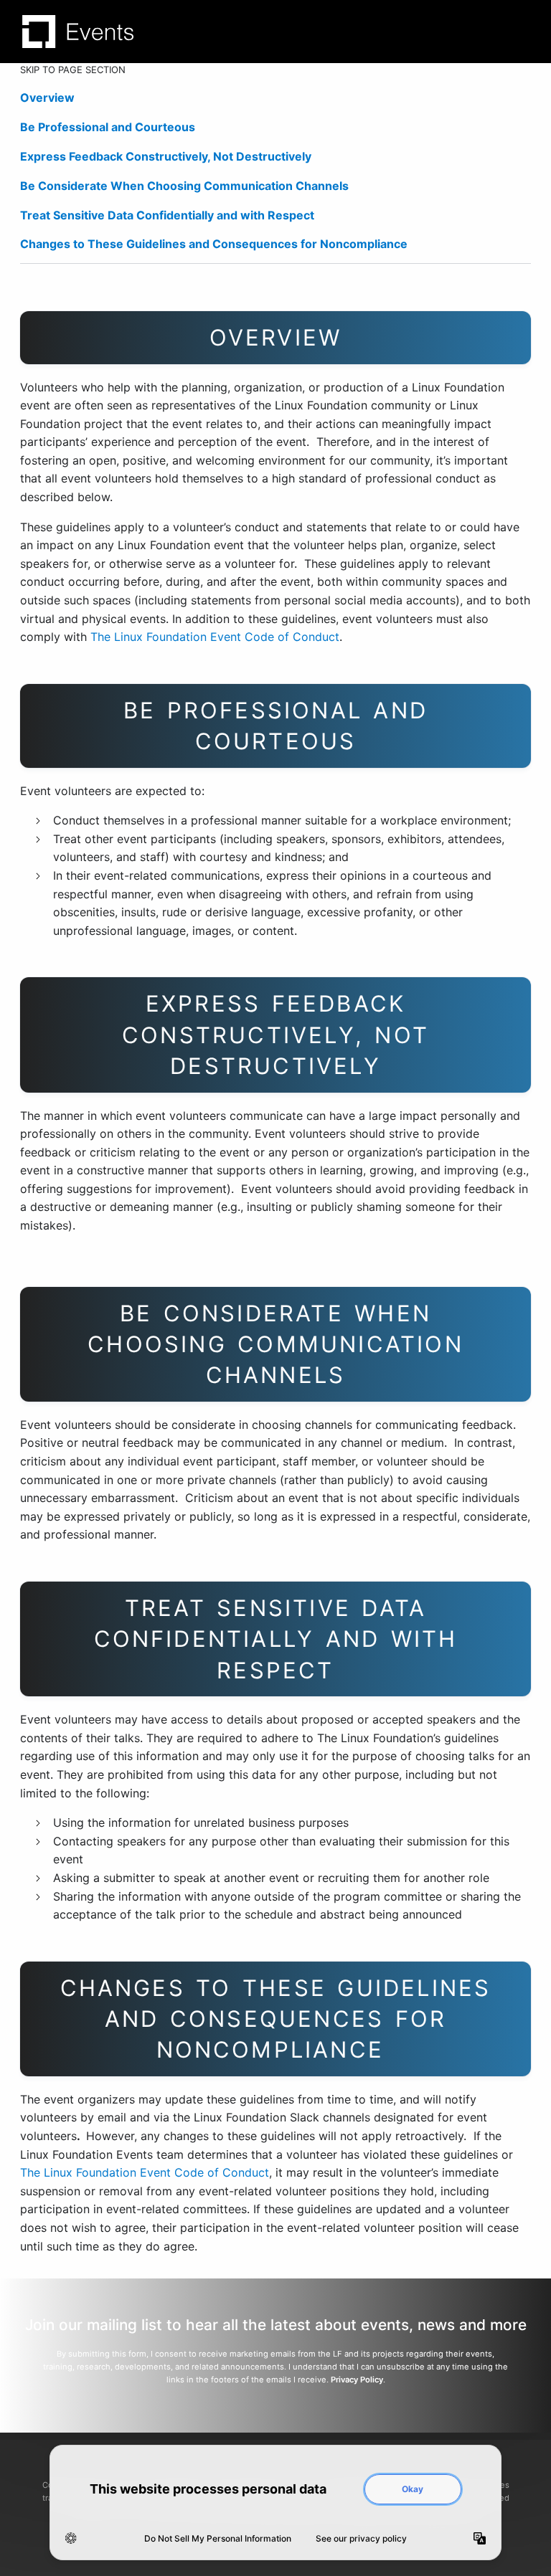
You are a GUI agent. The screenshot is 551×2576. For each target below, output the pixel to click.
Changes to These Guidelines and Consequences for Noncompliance (215, 244)
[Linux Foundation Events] (78, 32)
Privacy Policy (357, 2380)
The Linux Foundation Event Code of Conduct (215, 637)
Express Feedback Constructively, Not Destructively (166, 156)
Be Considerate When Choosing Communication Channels (184, 186)
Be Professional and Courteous (108, 127)
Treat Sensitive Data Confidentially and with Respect (167, 215)
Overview (47, 98)
